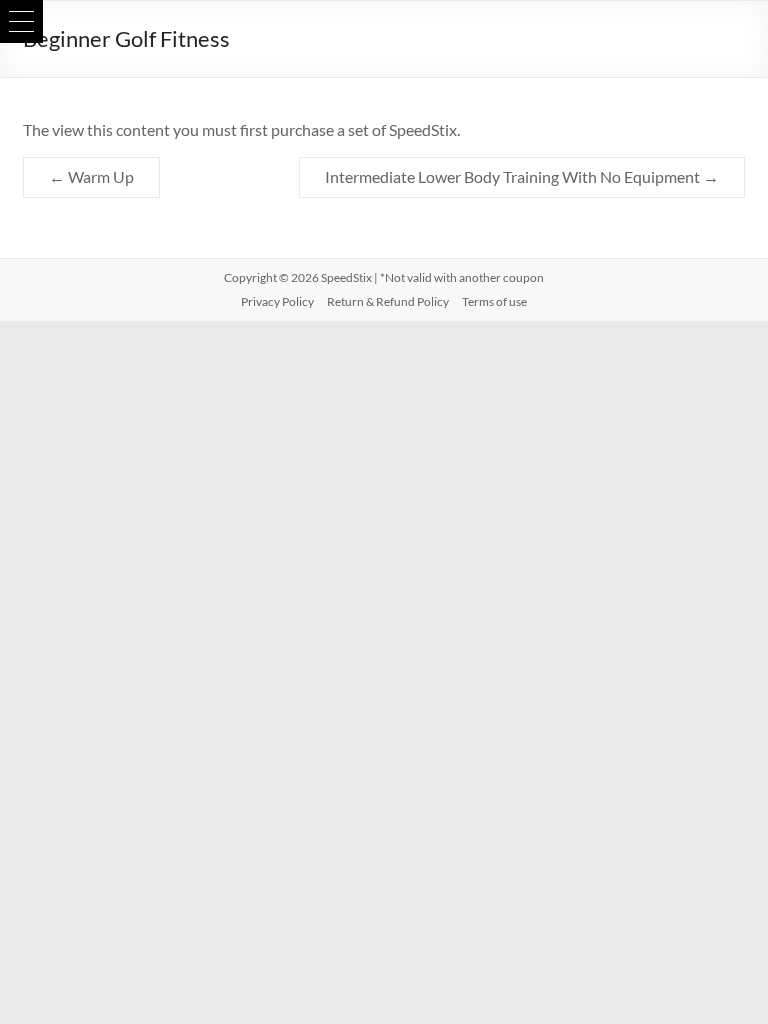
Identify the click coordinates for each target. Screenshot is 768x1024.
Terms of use (494, 301)
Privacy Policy (277, 301)
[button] (21, 21)
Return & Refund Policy (388, 301)
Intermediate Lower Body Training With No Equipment (522, 176)
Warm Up (91, 176)
